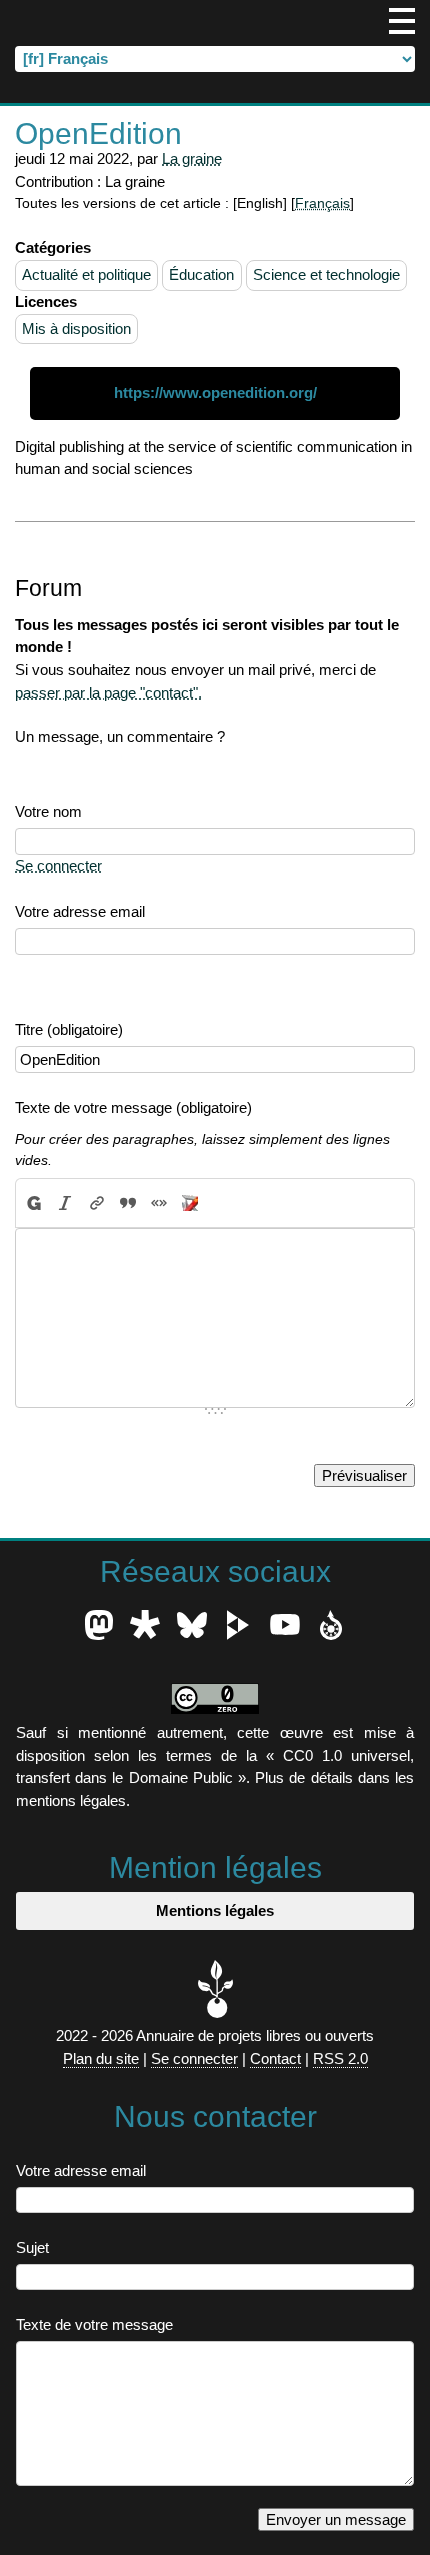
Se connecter (58, 865)
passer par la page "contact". (108, 692)
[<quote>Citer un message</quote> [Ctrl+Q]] (127, 1203)
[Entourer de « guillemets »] (158, 1203)
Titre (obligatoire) (69, 1029)
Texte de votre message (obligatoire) (133, 1107)
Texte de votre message (94, 2324)
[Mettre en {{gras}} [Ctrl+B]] (33, 1203)
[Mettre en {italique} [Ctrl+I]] (65, 1203)
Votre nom (48, 811)
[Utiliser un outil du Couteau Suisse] (190, 1203)
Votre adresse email (80, 911)
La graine (192, 158)
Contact (275, 2058)
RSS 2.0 (340, 2058)
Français (322, 203)
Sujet (32, 2247)
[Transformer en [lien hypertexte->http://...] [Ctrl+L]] (96, 1203)
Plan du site (101, 2058)
